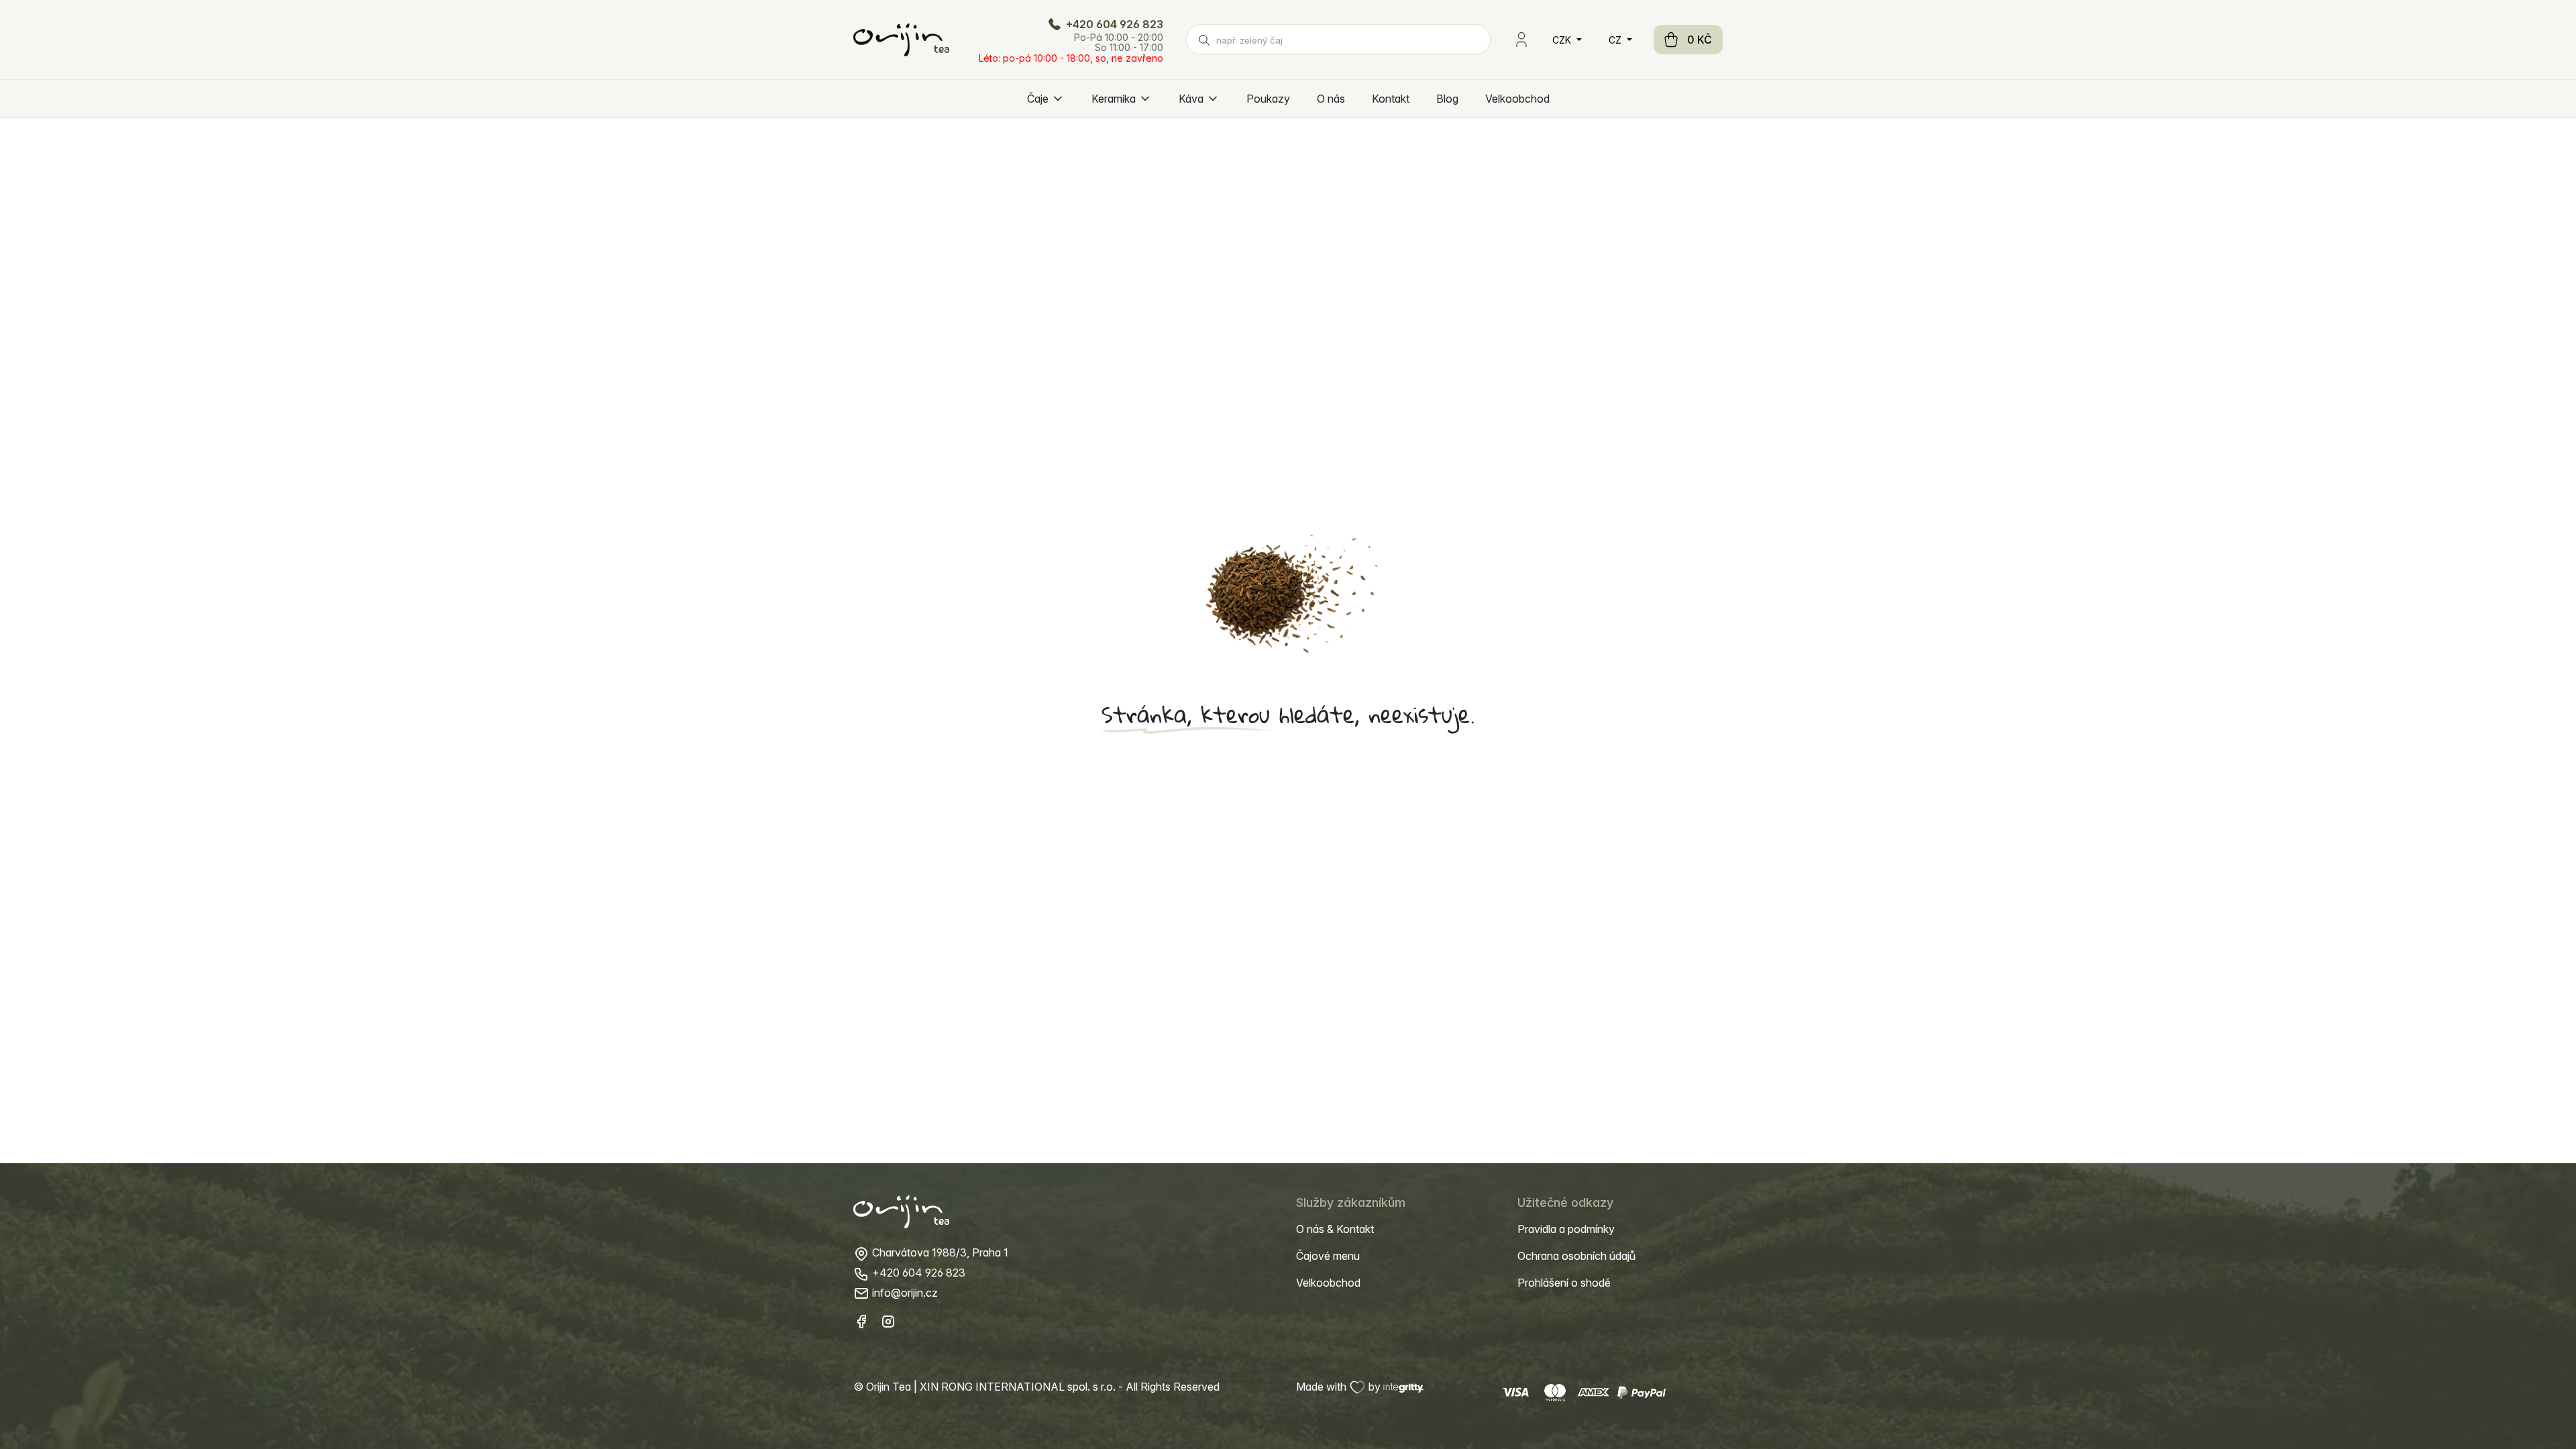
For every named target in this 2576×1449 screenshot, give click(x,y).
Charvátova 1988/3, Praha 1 (939, 1252)
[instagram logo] (888, 1321)
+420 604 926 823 (1113, 24)
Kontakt (1391, 99)
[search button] (1204, 40)
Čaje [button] (1038, 99)
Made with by (1340, 1387)
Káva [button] (1191, 99)
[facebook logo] (861, 1321)
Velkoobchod (1517, 99)
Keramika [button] (1114, 99)
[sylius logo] (901, 40)
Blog (1447, 99)
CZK (1563, 40)
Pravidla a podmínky (1566, 1229)
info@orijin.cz (904, 1293)
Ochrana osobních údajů (1576, 1256)
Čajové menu (1328, 1256)
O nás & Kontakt (1335, 1229)
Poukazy (1268, 99)
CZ (1616, 40)
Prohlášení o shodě (1564, 1283)
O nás (1331, 99)
